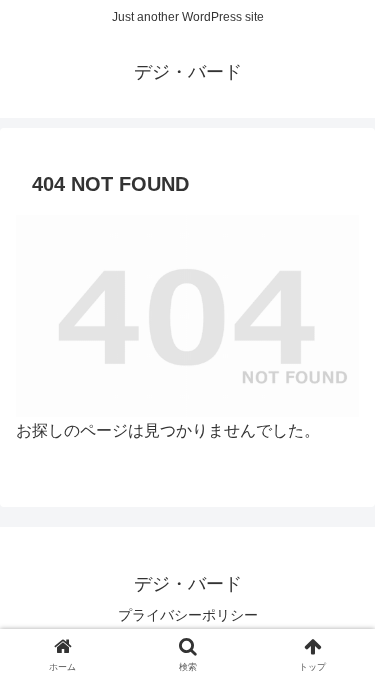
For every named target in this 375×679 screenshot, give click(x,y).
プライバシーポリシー (188, 615)
